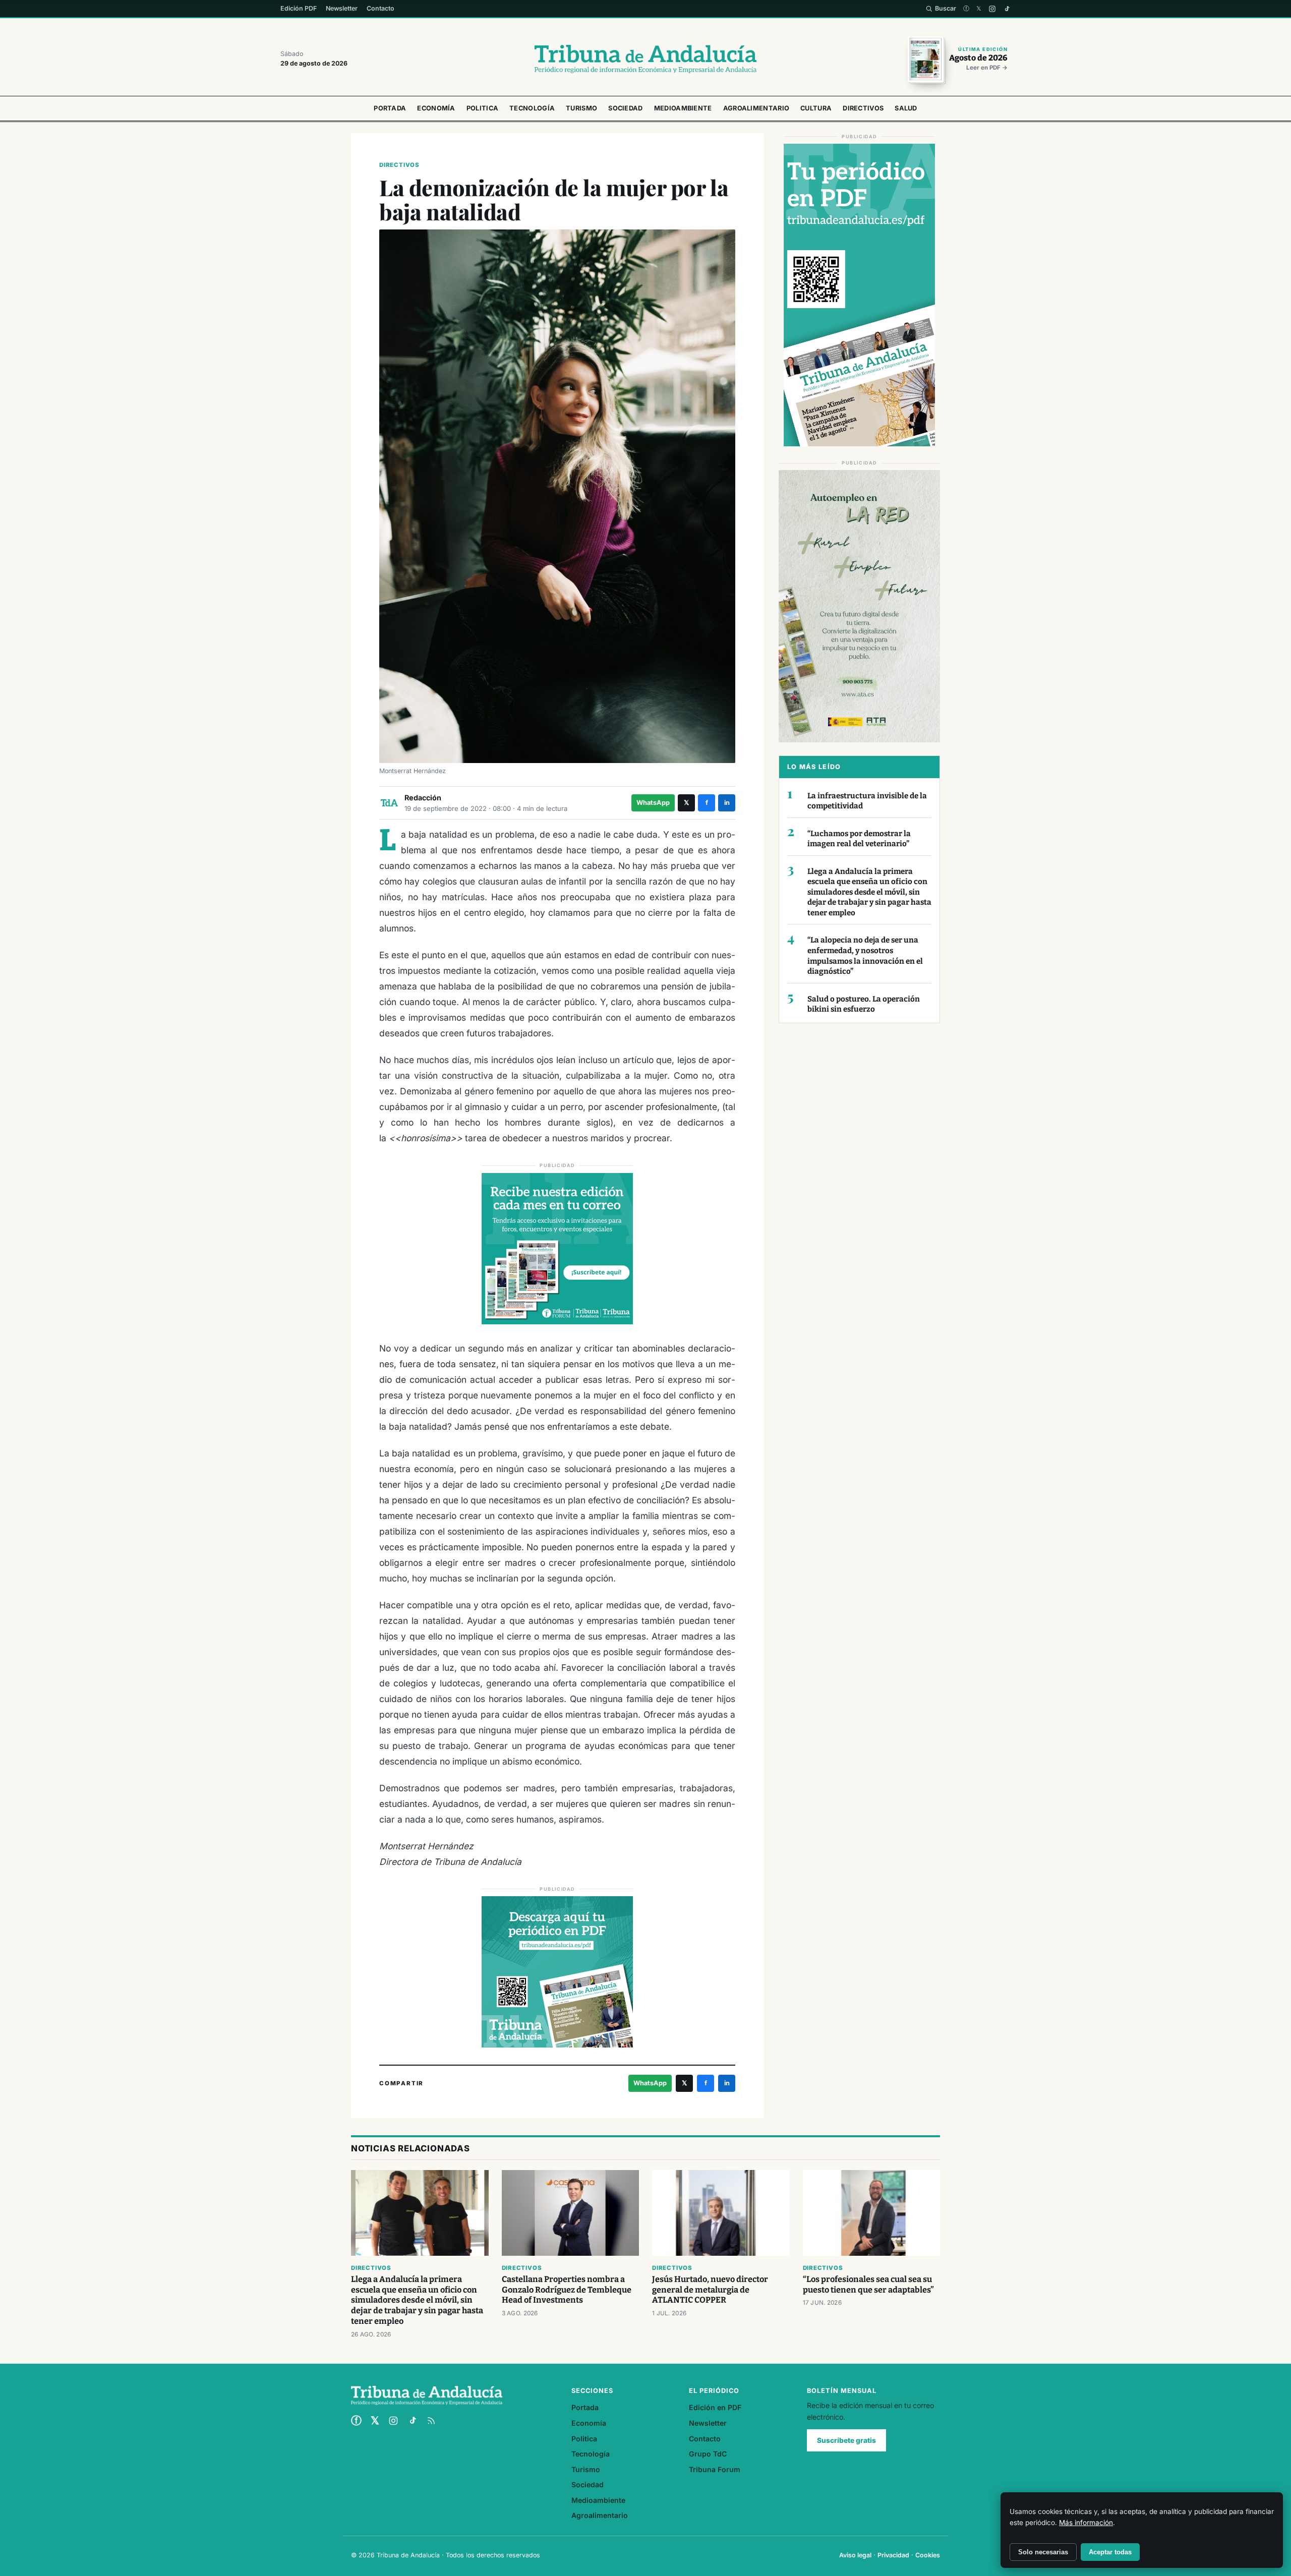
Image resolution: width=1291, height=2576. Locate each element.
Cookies (928, 2555)
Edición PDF (299, 8)
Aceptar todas (1110, 2552)
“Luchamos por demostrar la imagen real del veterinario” (859, 839)
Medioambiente (683, 108)
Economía (436, 108)
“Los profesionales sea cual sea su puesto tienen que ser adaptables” (868, 2285)
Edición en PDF (715, 2407)
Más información (1086, 2523)
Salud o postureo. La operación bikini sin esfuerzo (864, 1004)
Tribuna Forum (715, 2469)
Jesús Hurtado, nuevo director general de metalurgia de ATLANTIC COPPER (710, 2290)
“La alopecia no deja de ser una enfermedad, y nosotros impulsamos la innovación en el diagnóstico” (865, 956)
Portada (390, 108)
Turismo (581, 108)
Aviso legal (855, 2555)
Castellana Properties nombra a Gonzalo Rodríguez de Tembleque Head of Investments (567, 2290)
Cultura (816, 108)
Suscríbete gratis (846, 2440)
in (727, 803)
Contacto (380, 8)
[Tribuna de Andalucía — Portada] (645, 59)
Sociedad (625, 108)
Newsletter (342, 8)
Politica (482, 108)
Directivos (863, 108)
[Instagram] (992, 9)
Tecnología (532, 108)
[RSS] (431, 2421)
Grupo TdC (708, 2454)
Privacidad (893, 2555)
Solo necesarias (1043, 2552)
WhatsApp (653, 803)
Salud (906, 108)
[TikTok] (1007, 9)
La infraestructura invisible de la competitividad (867, 801)
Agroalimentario (756, 108)
